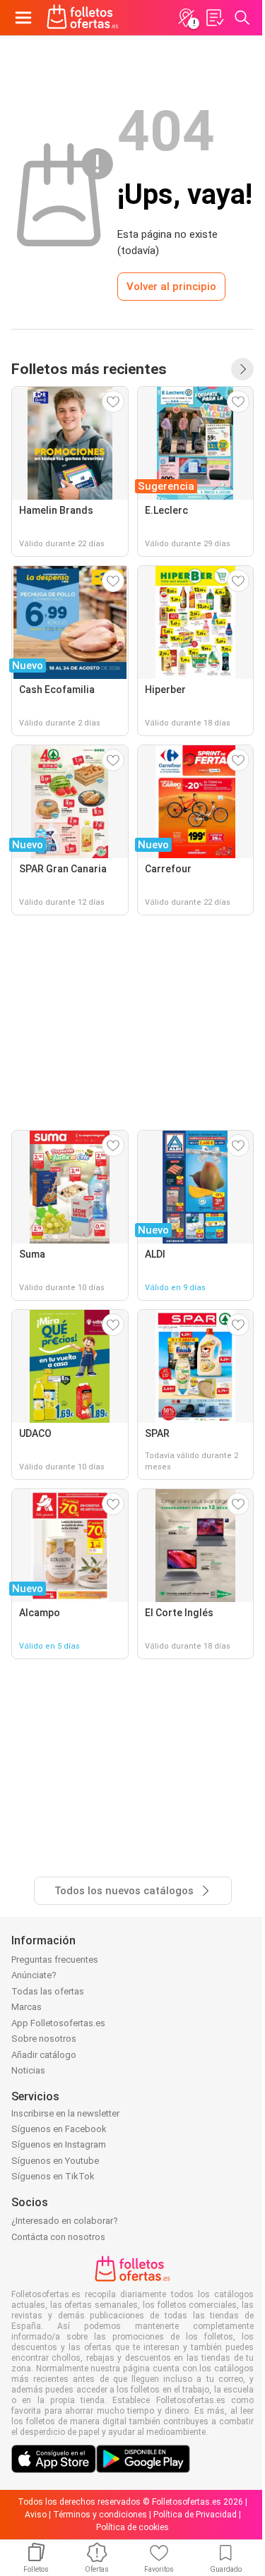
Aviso (36, 2515)
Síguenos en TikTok (53, 2176)
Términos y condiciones (100, 2515)
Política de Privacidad (195, 2515)
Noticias (28, 2070)
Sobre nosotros (44, 2039)
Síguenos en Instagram (59, 2144)
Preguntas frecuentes (55, 1960)
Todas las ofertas (48, 1991)
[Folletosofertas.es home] (83, 18)
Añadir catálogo (44, 2055)
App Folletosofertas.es (58, 2023)
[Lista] (214, 18)
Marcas (26, 2007)
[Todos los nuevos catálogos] (242, 369)
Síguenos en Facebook (59, 2129)
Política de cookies (132, 2527)
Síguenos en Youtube (55, 2161)
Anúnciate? (34, 1975)
